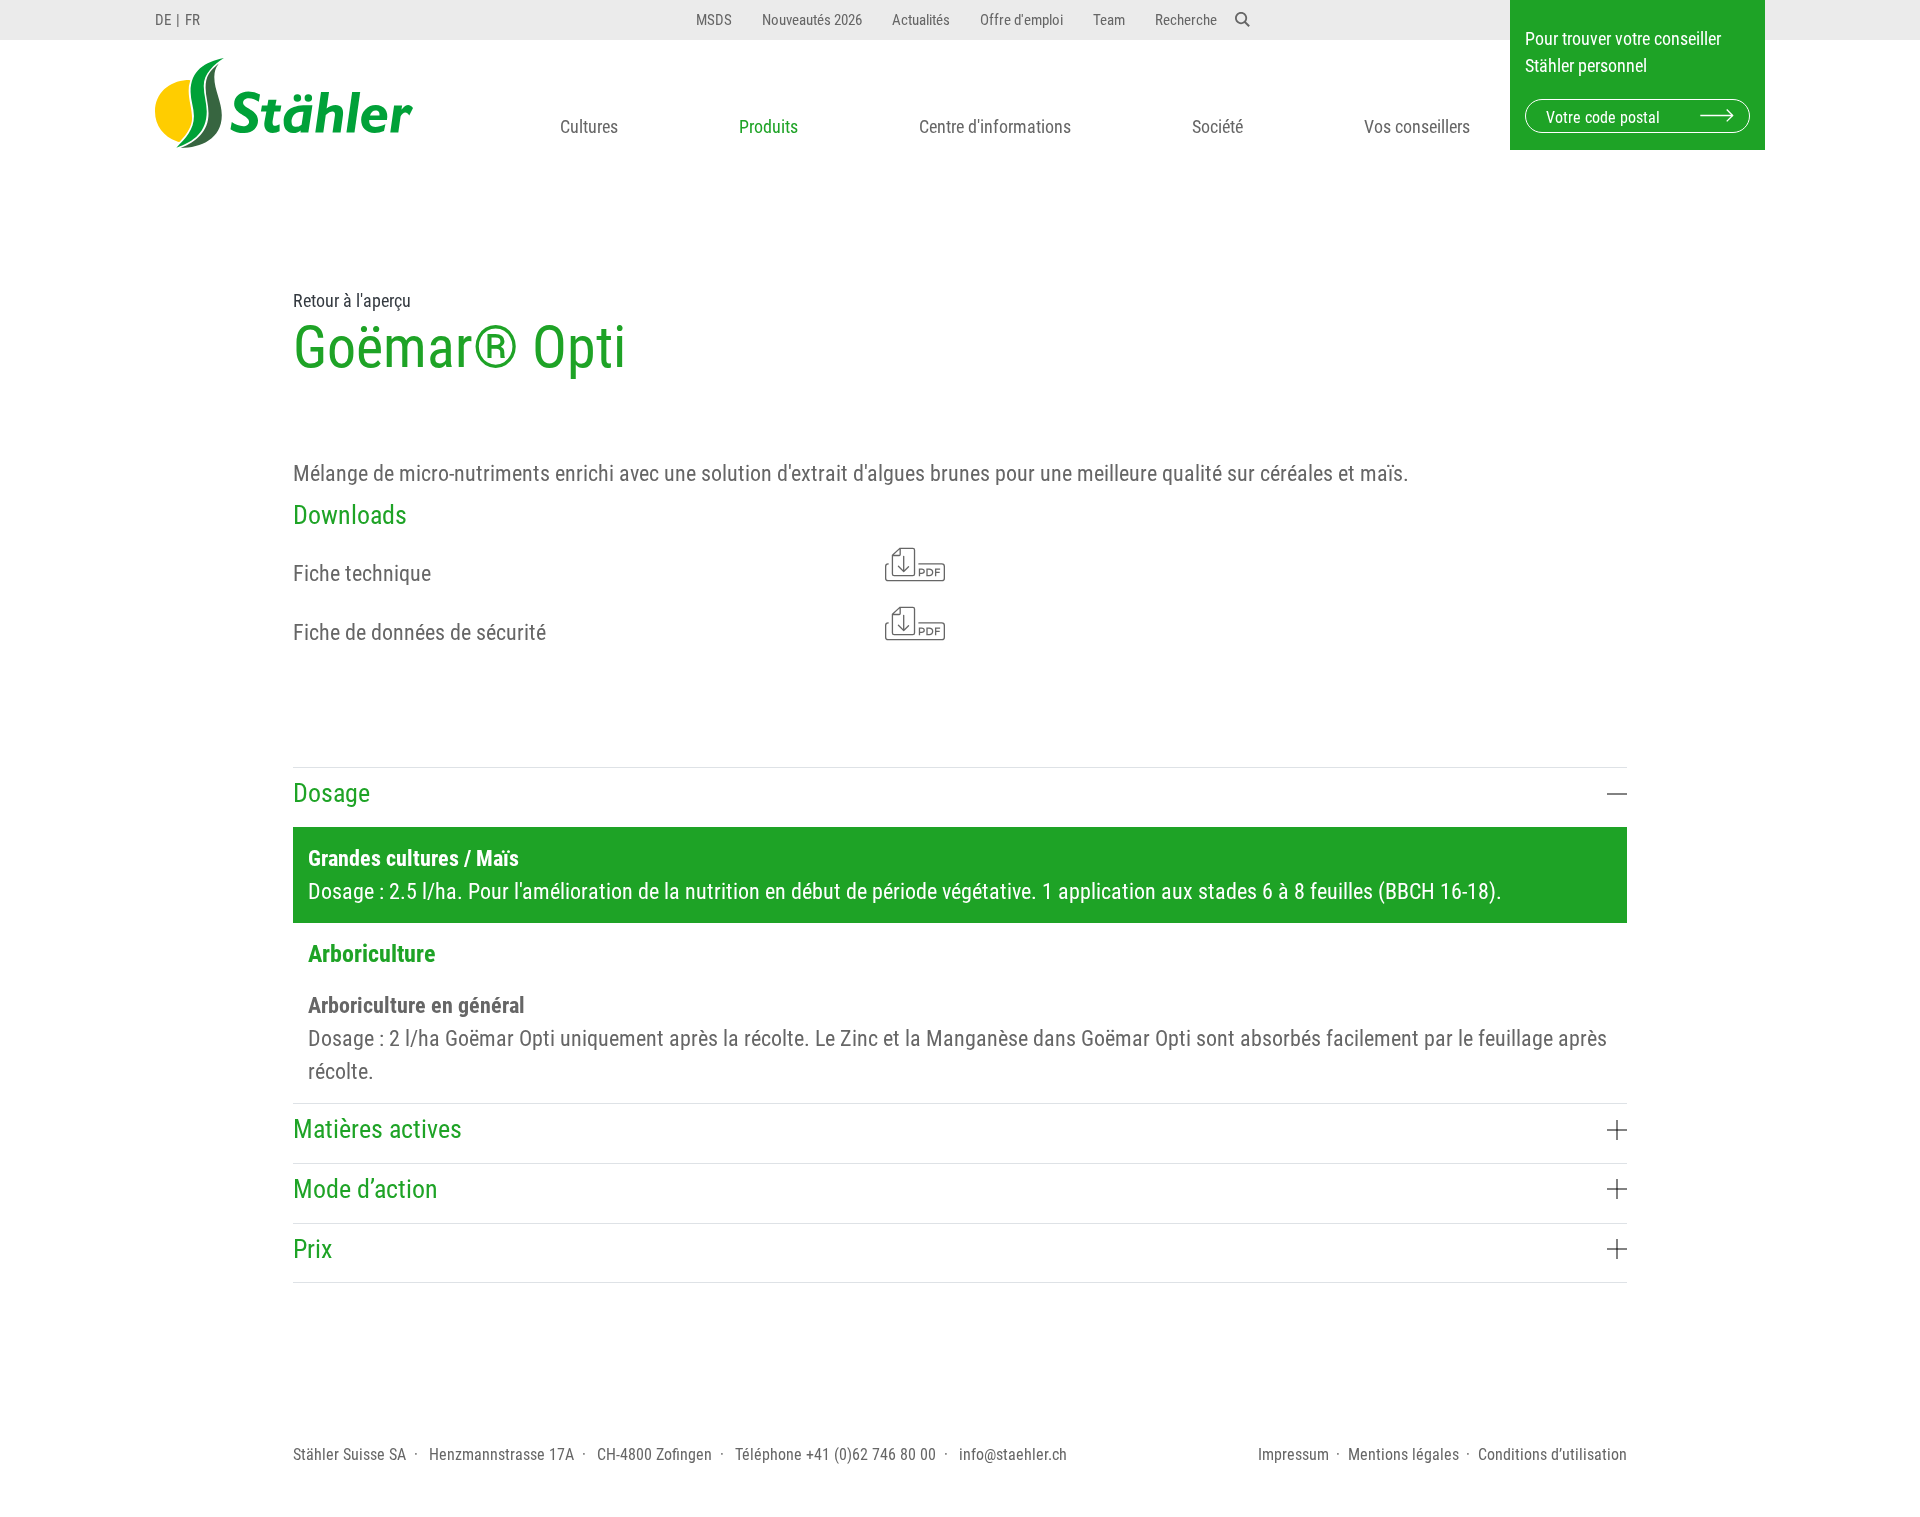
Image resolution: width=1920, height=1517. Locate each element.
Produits (768, 126)
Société (1217, 126)
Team (1109, 20)
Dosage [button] (331, 793)
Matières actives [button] (377, 1129)
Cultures (589, 126)
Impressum (1293, 1454)
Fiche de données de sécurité (419, 632)
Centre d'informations (995, 126)
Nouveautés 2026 (812, 20)
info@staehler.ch (1013, 1454)
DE (163, 20)
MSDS (714, 20)
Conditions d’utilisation (1552, 1454)
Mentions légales (1403, 1454)
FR (192, 20)
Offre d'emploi (1021, 20)
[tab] (960, 797)
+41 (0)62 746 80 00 (871, 1454)
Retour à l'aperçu (352, 301)
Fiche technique (362, 573)
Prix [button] (312, 1249)
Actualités (921, 20)
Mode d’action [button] (365, 1189)
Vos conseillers (1417, 126)
